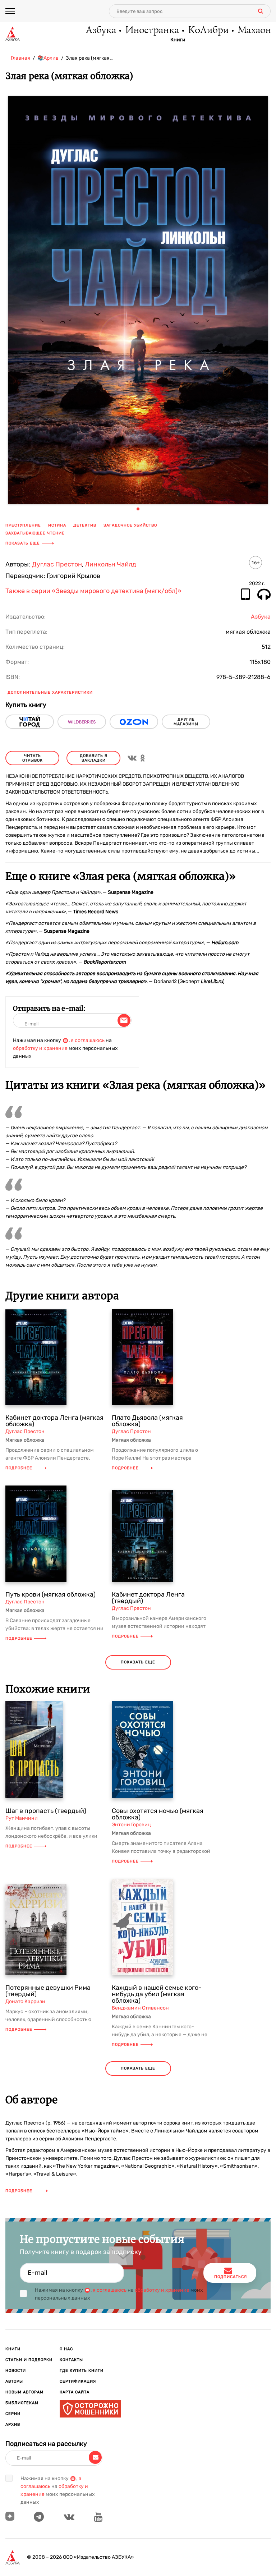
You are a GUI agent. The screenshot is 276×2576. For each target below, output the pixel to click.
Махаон (254, 31)
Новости (16, 2371)
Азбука (100, 31)
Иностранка (152, 31)
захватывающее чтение (35, 533)
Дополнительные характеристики (50, 692)
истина (57, 525)
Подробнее (19, 1468)
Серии (13, 2414)
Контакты (71, 2360)
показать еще (138, 1662)
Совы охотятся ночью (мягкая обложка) (158, 1814)
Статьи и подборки (29, 2360)
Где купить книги (82, 2371)
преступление (23, 525)
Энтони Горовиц (131, 1825)
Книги (178, 40)
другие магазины (186, 722)
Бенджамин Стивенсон (140, 2008)
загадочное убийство (130, 525)
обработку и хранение (40, 1048)
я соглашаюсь (88, 1040)
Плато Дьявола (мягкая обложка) (147, 1421)
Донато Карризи (25, 2001)
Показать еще (23, 543)
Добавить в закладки (94, 758)
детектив (85, 525)
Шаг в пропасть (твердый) (46, 1811)
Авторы (14, 2381)
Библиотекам (22, 2403)
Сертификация (78, 2381)
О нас (66, 2349)
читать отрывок (33, 758)
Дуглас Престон (57, 564)
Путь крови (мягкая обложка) (50, 1594)
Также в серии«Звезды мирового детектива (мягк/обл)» (93, 591)
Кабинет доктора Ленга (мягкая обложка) (54, 1421)
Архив (13, 2425)
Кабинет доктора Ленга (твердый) (148, 1598)
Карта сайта (75, 2392)
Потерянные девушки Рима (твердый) (48, 1991)
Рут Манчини (22, 1818)
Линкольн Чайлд (111, 564)
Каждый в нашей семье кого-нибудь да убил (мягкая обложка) (157, 1994)
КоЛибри (208, 31)
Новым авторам (24, 2392)
